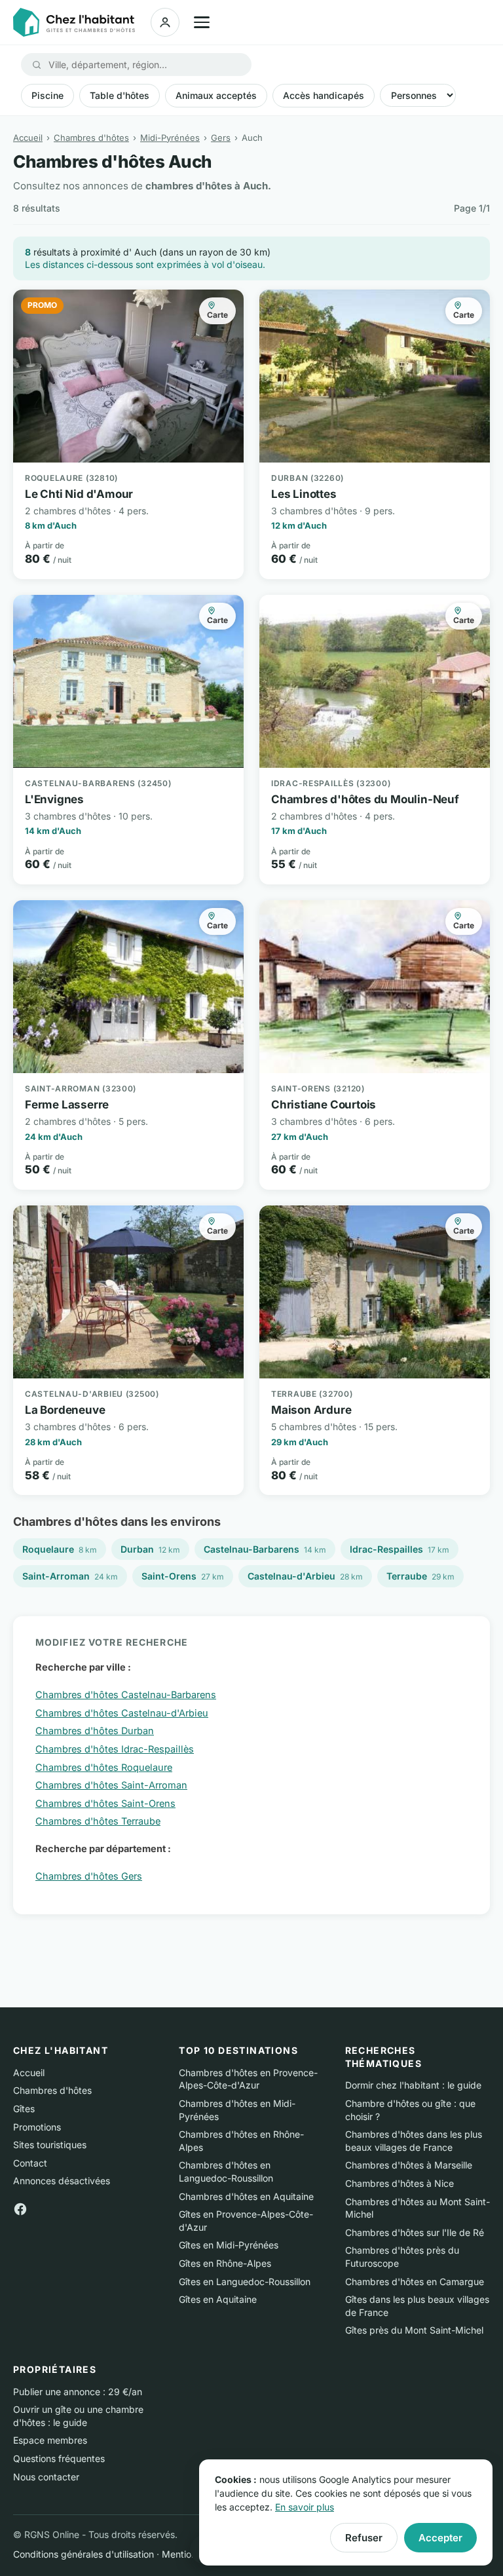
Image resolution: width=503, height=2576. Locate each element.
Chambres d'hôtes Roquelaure (104, 1767)
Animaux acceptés (216, 95)
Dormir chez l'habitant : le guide (413, 2085)
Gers (221, 138)
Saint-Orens (183, 1576)
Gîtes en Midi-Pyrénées (229, 2245)
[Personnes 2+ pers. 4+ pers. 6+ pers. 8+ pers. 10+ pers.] (418, 95)
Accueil (28, 138)
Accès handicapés (324, 95)
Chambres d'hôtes (91, 138)
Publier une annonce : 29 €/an (78, 2392)
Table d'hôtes (120, 95)
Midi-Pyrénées (170, 138)
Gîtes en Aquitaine (218, 2299)
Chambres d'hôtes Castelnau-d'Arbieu (122, 1713)
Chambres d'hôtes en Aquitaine (246, 2196)
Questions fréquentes (59, 2458)
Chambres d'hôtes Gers (89, 1876)
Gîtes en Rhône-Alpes (225, 2263)
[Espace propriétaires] (165, 22)
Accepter (440, 2538)
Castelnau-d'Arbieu (305, 1576)
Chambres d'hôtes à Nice (400, 2183)
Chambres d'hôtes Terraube (98, 1821)
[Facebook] (20, 2208)
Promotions (37, 2127)
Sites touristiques (50, 2145)
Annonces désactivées (62, 2181)
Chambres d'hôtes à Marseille (409, 2165)
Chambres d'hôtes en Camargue (415, 2282)
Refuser (364, 2538)
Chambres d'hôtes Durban (95, 1731)
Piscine (47, 95)
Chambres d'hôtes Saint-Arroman (111, 1785)
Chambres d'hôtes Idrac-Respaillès (115, 1749)
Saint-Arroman (70, 1576)
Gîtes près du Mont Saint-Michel (414, 2330)
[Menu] (202, 22)
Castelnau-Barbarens (265, 1549)
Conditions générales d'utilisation (84, 2554)
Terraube (420, 1576)
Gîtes (24, 2109)
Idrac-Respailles (400, 1549)
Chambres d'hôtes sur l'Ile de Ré (415, 2232)
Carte (217, 315)
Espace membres (50, 2440)
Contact (30, 2163)
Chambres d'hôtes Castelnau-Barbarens (126, 1695)
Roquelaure (60, 1549)
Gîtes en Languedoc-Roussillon (245, 2282)
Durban (150, 1549)
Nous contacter (46, 2477)
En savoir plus (305, 2507)
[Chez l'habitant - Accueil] (74, 22)
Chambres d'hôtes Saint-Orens (105, 1803)
